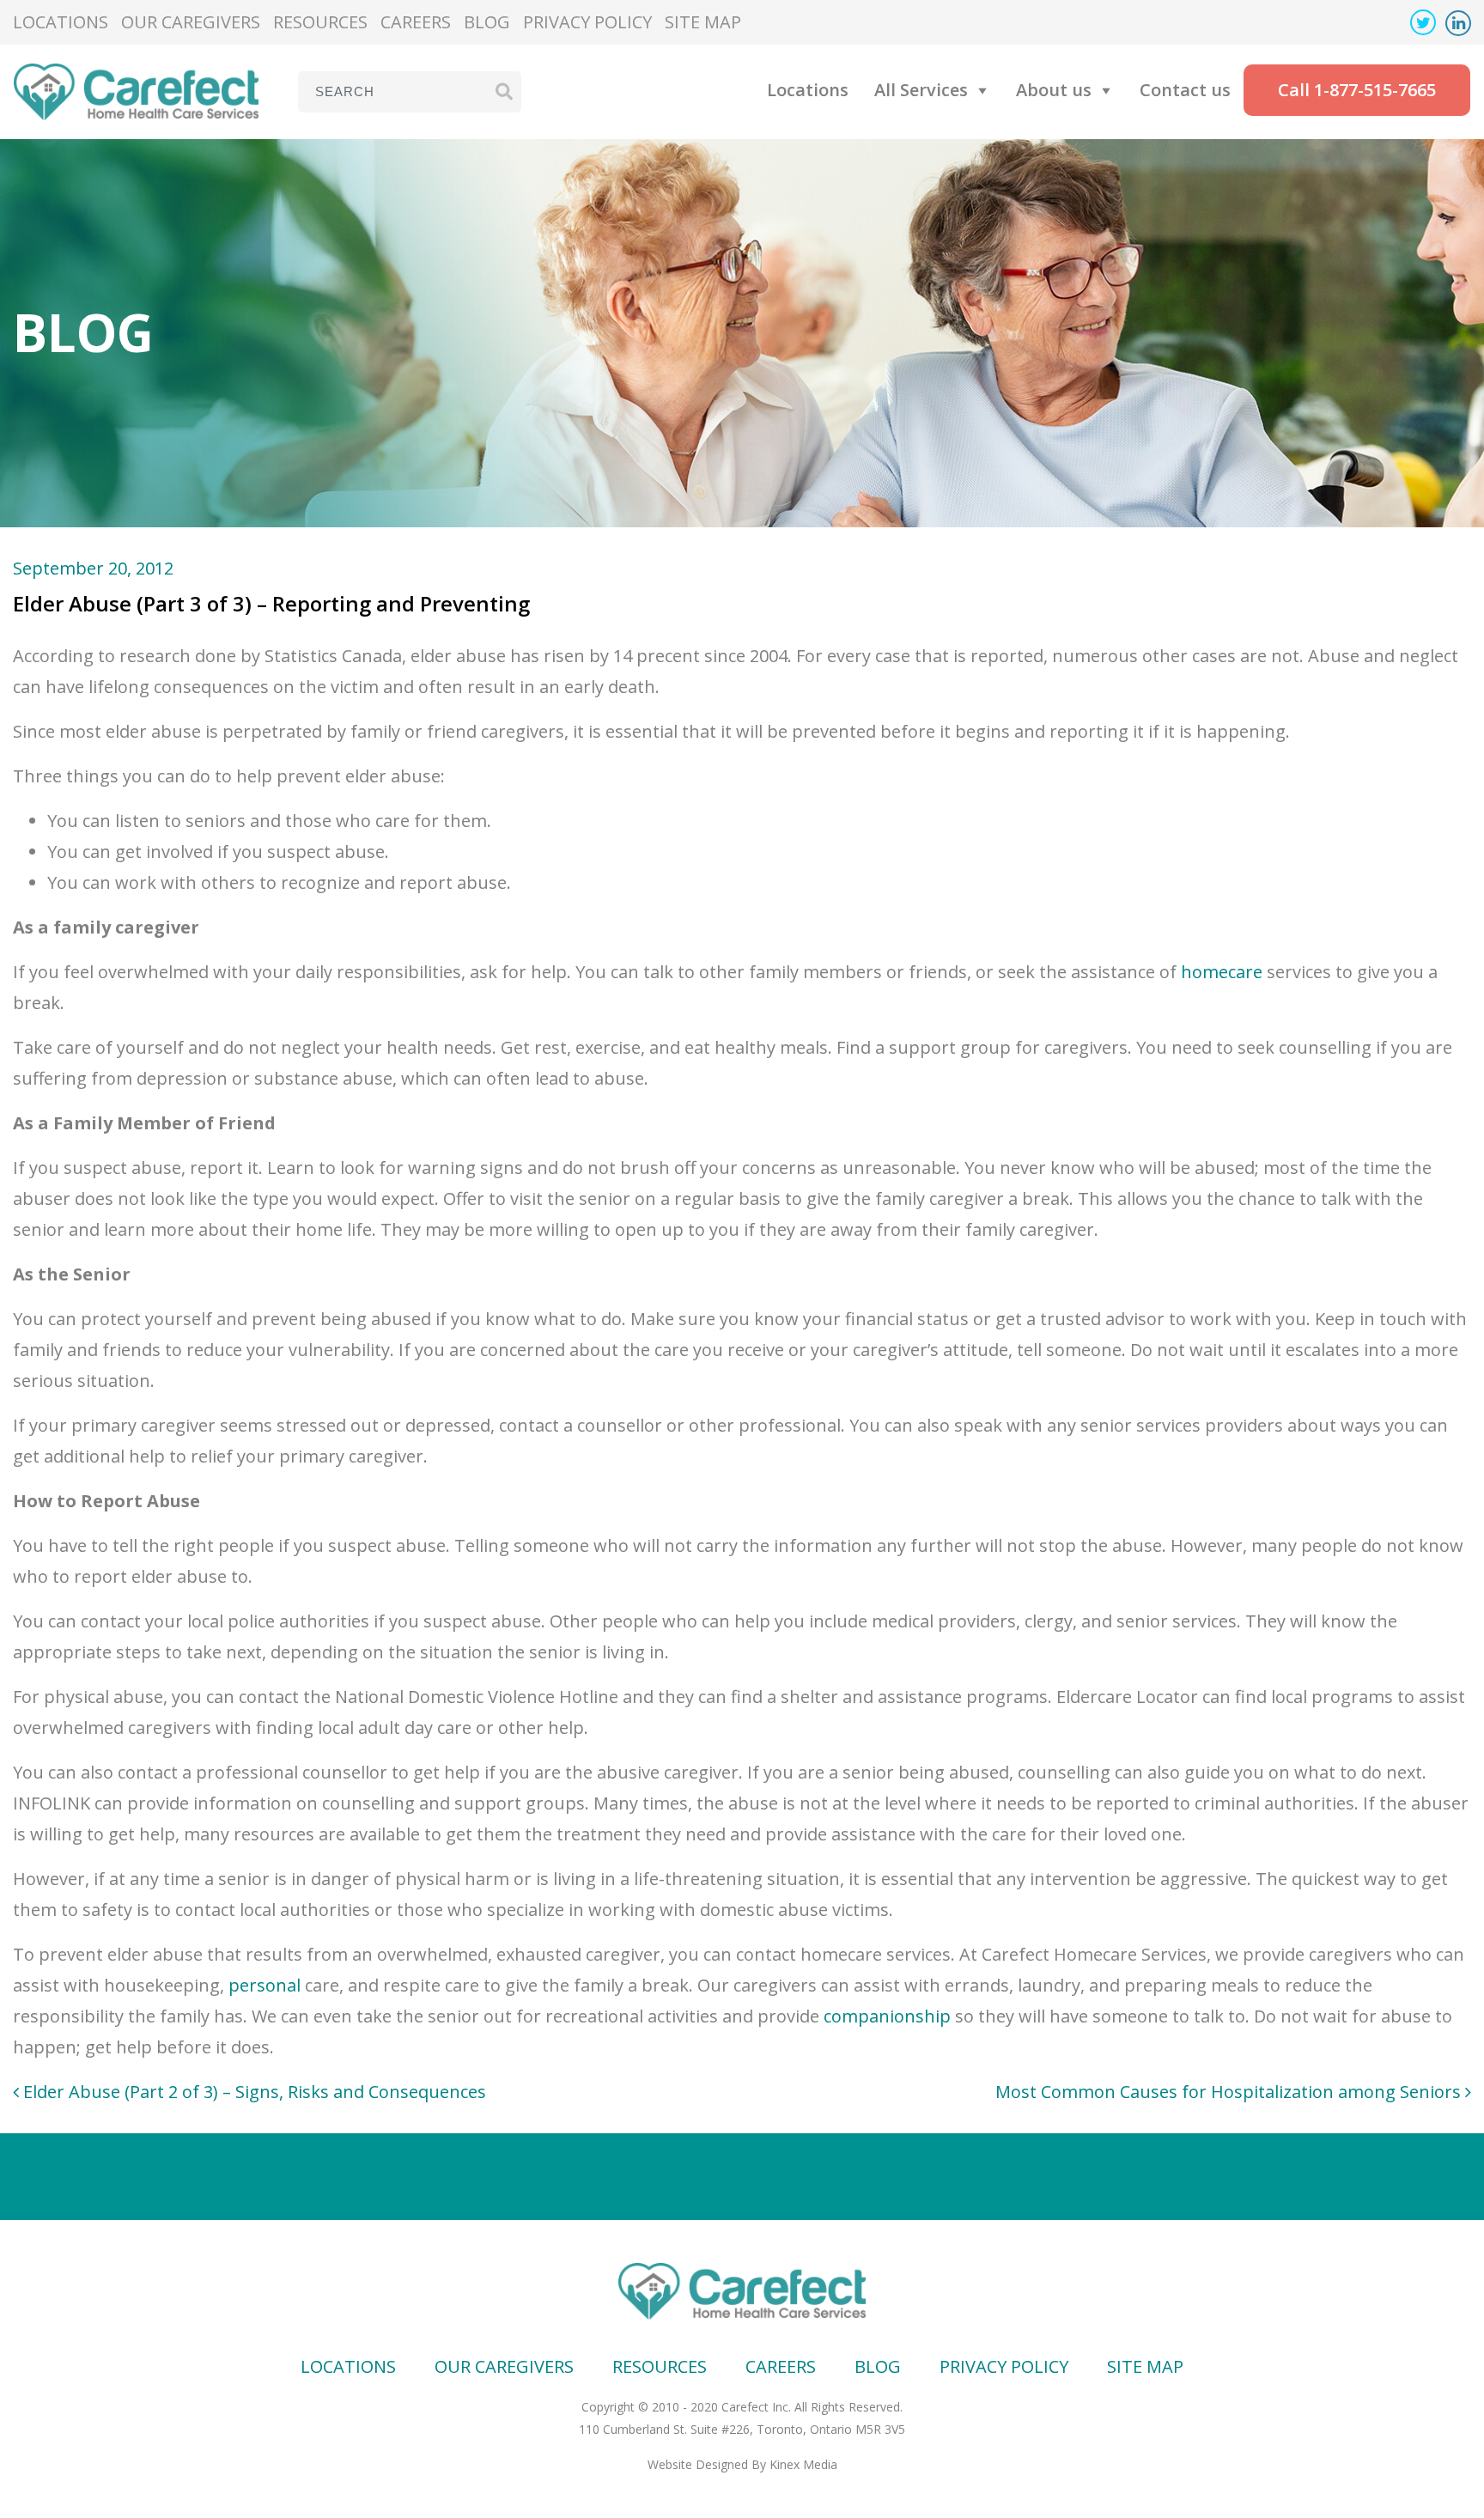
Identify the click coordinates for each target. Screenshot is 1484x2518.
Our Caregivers (191, 22)
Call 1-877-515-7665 (1357, 90)
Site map (703, 22)
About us (1054, 90)
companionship (887, 2016)
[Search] (504, 91)
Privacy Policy (587, 22)
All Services (921, 90)
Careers (416, 22)
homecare (1222, 972)
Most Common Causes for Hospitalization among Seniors (1230, 2092)
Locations (61, 22)
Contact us (1185, 90)
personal (265, 1985)
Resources (320, 22)
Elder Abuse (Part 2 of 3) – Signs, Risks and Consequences (252, 2092)
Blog (487, 22)
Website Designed (698, 2464)
